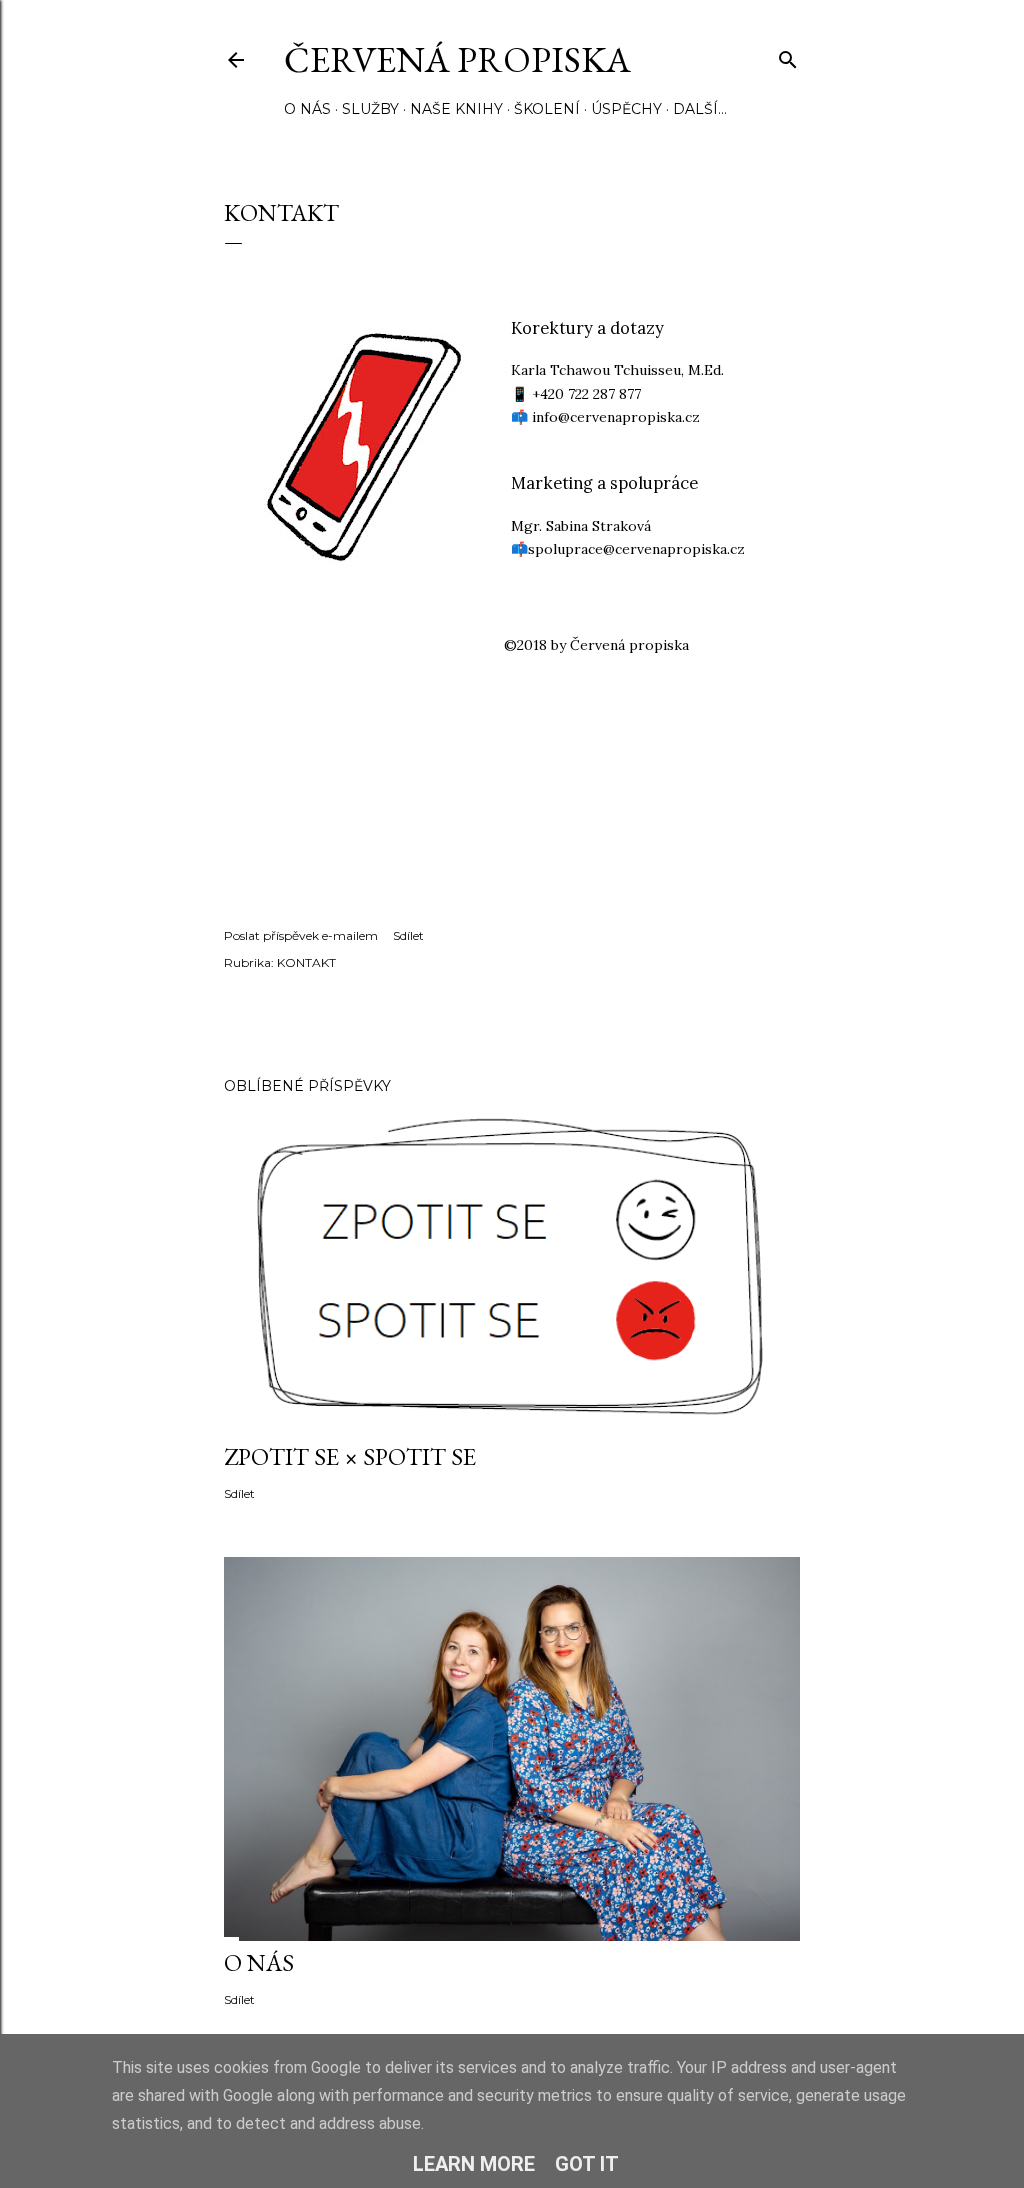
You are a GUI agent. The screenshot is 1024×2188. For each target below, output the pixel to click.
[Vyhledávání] (788, 55)
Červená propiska (457, 59)
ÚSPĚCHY (626, 109)
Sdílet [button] (408, 935)
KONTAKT (306, 962)
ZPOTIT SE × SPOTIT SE (350, 1456)
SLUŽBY (370, 109)
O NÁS (307, 109)
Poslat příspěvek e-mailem (301, 935)
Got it (587, 2164)
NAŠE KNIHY (456, 109)
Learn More (474, 2164)
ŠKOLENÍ (547, 109)
